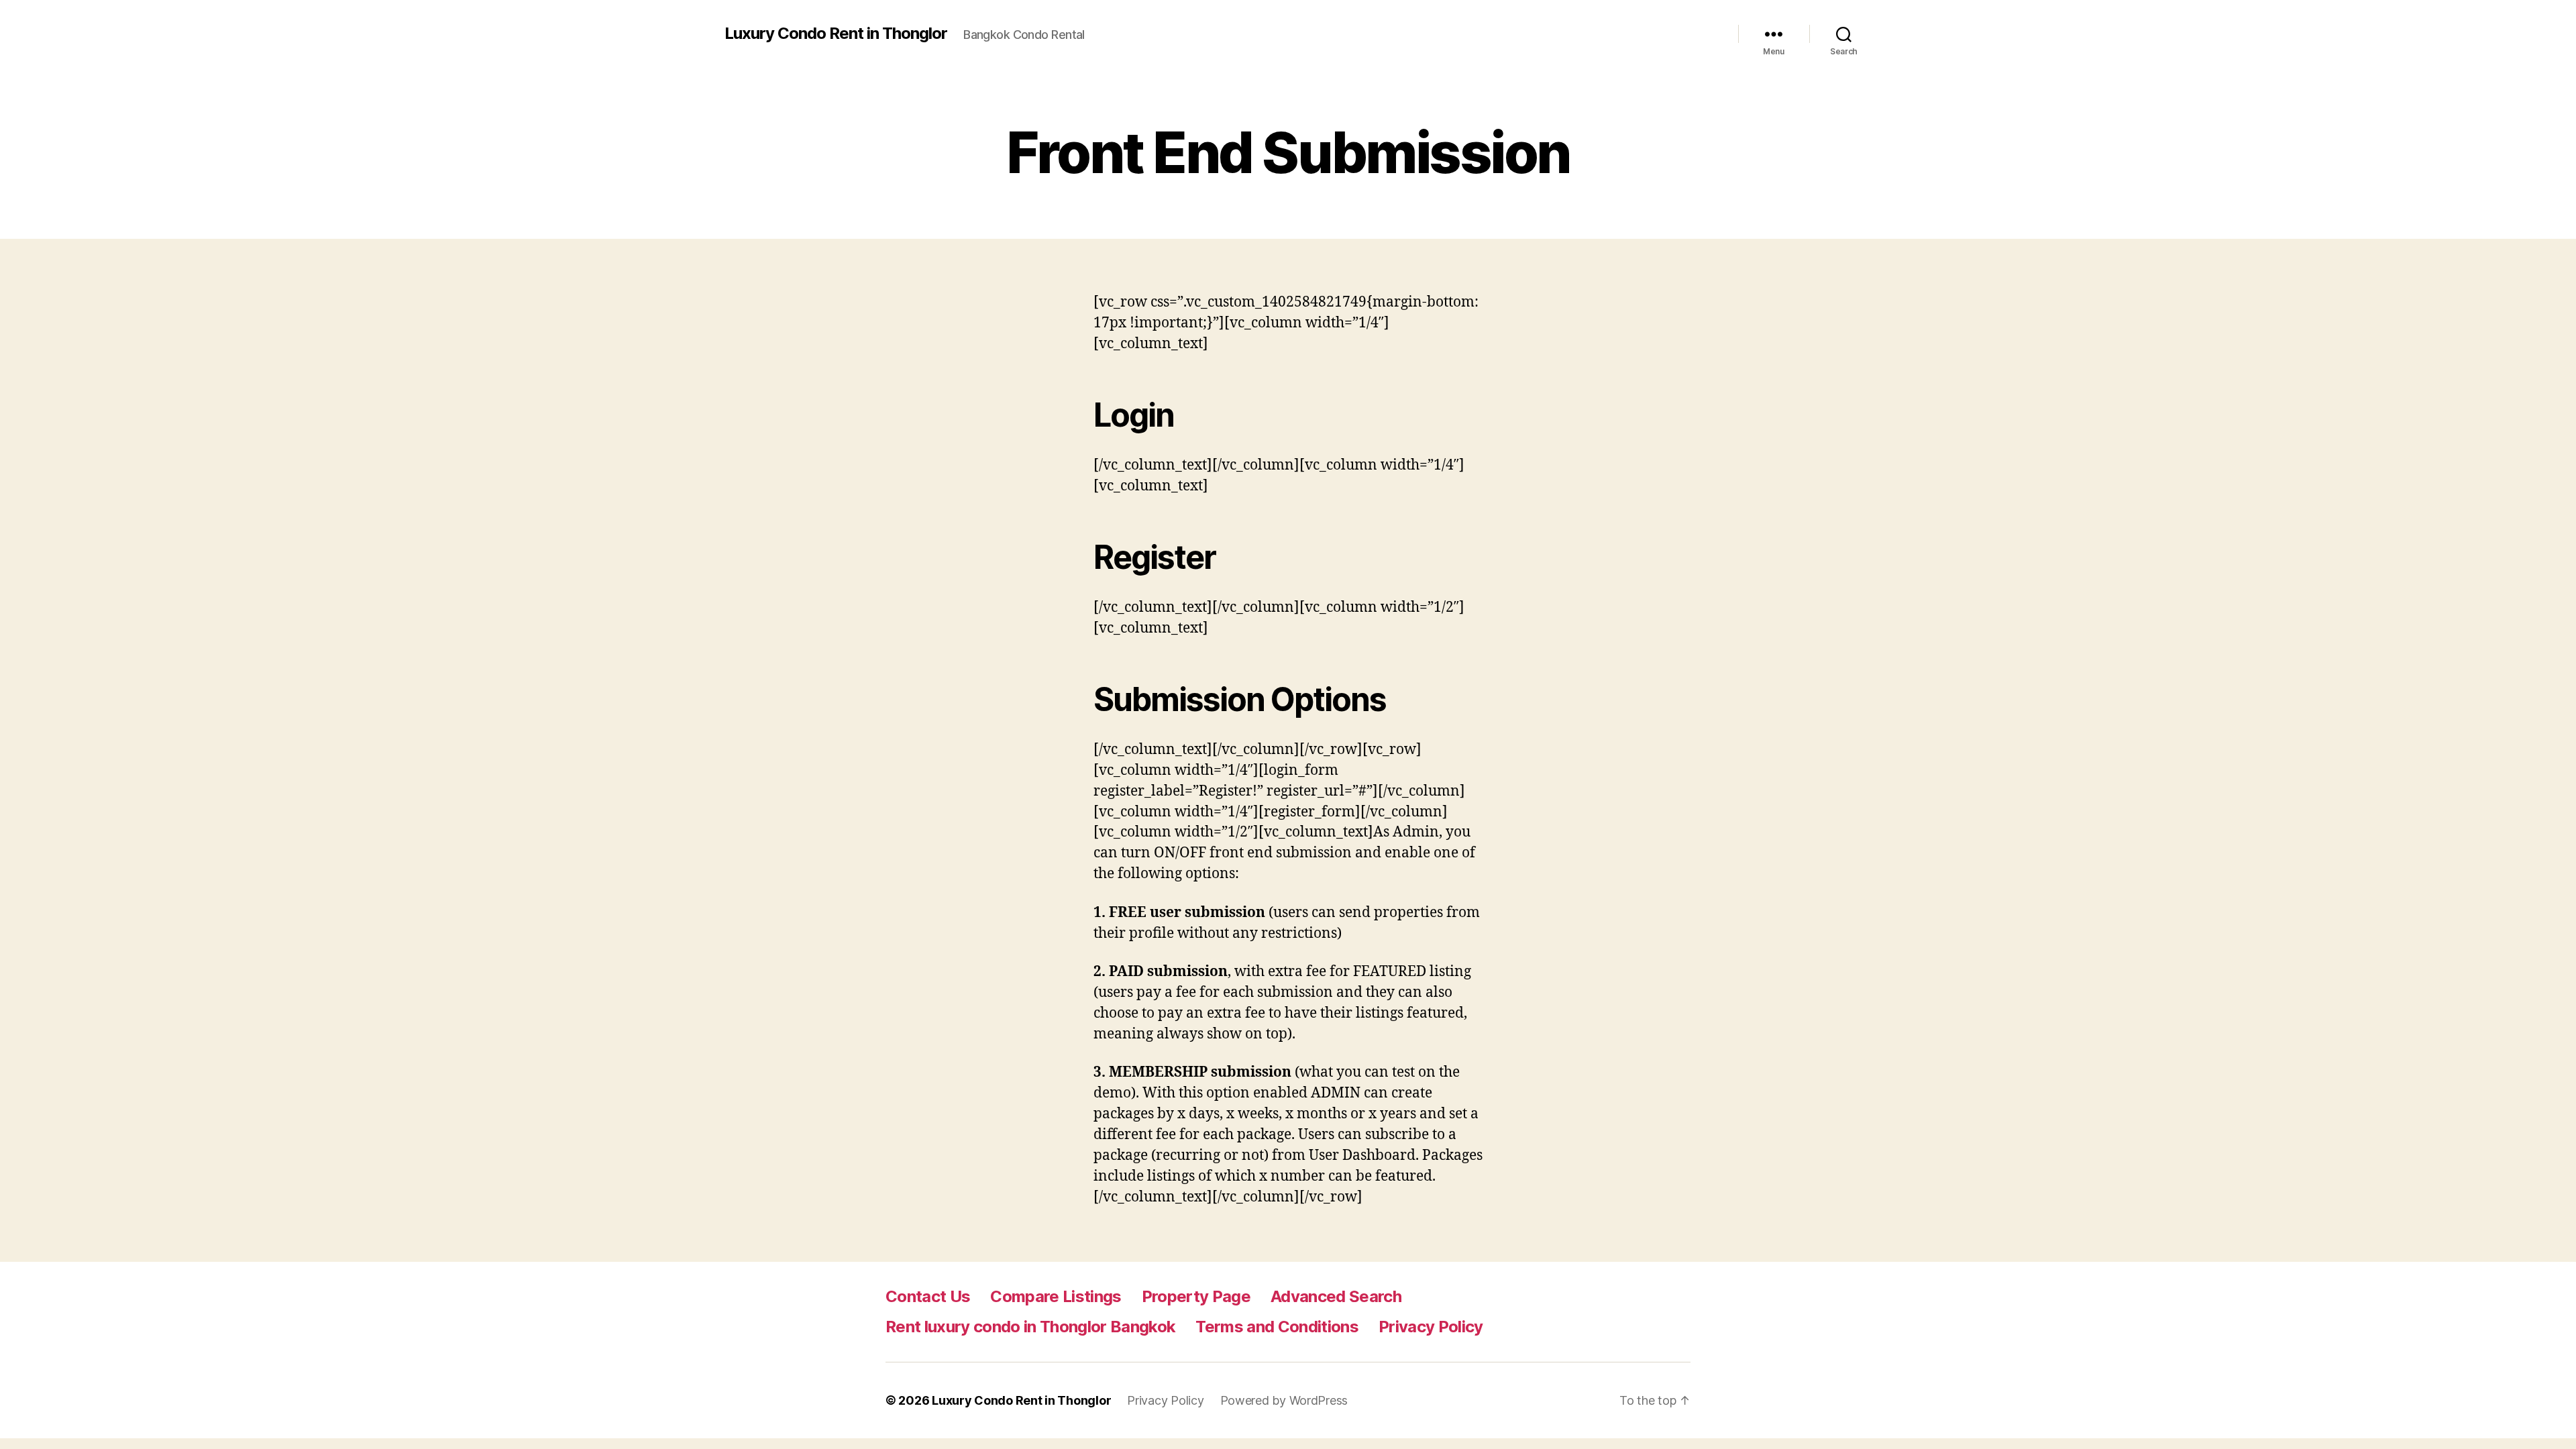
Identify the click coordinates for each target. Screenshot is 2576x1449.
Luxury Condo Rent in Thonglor (836, 34)
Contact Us (928, 1296)
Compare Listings (1056, 1296)
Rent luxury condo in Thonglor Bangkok (1030, 1327)
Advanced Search (1336, 1296)
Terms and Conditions (1277, 1327)
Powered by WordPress (1284, 1400)
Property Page (1196, 1296)
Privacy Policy (1431, 1327)
